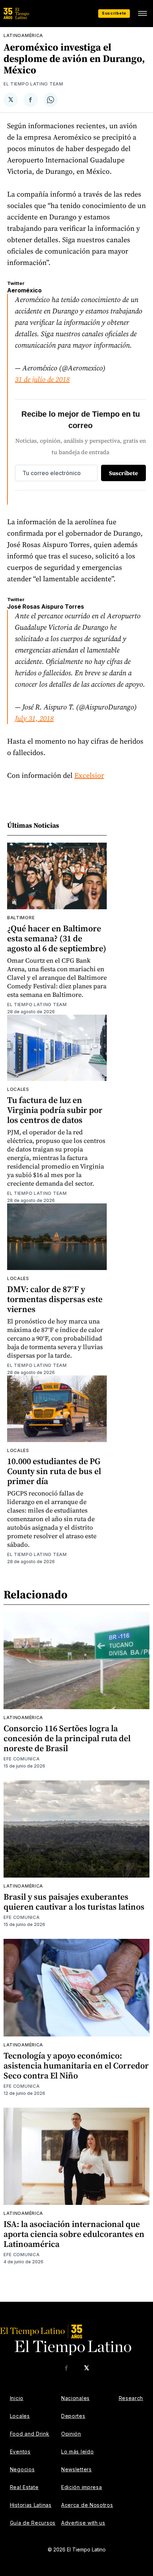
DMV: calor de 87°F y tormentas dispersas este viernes (55, 1299)
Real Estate (24, 2487)
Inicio (17, 2398)
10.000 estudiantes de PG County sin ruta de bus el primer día (54, 1471)
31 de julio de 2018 (42, 379)
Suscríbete (114, 13)
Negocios (22, 2469)
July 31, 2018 (34, 718)
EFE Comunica (22, 1759)
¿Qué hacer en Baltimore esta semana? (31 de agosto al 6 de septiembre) (57, 938)
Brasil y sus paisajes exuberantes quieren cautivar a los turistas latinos (74, 1902)
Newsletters (76, 2469)
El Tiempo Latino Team (33, 84)
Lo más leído (77, 2452)
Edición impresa (82, 2487)
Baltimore (21, 918)
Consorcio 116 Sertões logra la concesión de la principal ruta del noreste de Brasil (67, 1738)
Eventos (20, 2452)
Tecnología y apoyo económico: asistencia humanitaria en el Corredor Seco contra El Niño (76, 2065)
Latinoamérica (23, 35)
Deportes (73, 2416)
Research (131, 2398)
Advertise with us (83, 2523)
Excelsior (89, 775)
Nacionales (75, 2398)
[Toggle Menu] (142, 14)
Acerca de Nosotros (87, 2505)
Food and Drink (30, 2434)
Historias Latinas (31, 2505)
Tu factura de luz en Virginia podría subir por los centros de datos (55, 1110)
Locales (18, 1089)
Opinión (71, 2434)
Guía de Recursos (33, 2523)
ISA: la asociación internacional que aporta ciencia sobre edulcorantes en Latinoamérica (74, 2234)
